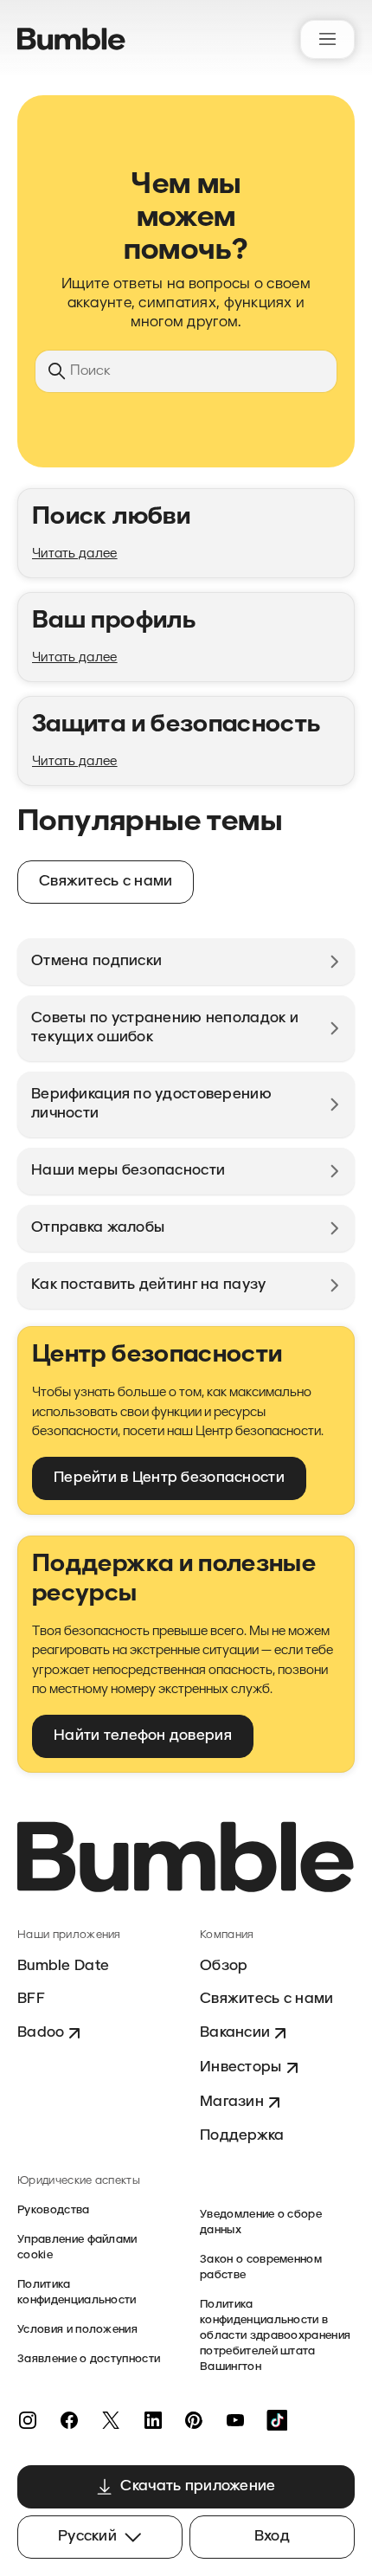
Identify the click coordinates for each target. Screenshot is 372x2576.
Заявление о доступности (89, 2359)
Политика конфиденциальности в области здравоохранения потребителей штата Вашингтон (275, 2336)
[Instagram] (28, 2420)
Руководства (54, 2210)
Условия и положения (77, 2330)
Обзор (224, 1966)
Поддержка (242, 2136)
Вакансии (235, 2033)
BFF (31, 1999)
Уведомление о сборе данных (261, 2222)
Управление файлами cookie (77, 2248)
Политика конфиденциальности (77, 2293)
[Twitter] (111, 2420)
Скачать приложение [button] (198, 2486)
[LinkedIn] (152, 2420)
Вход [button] (272, 2537)
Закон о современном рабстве (261, 2267)
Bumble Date (63, 1966)
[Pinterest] (194, 2420)
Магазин (232, 2102)
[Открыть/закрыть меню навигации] (327, 39)
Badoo (41, 2033)
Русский (87, 2537)
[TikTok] (277, 2420)
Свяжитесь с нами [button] (106, 882)
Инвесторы (241, 2067)
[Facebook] (69, 2420)
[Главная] (71, 39)
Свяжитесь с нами (266, 1999)
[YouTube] (235, 2420)
